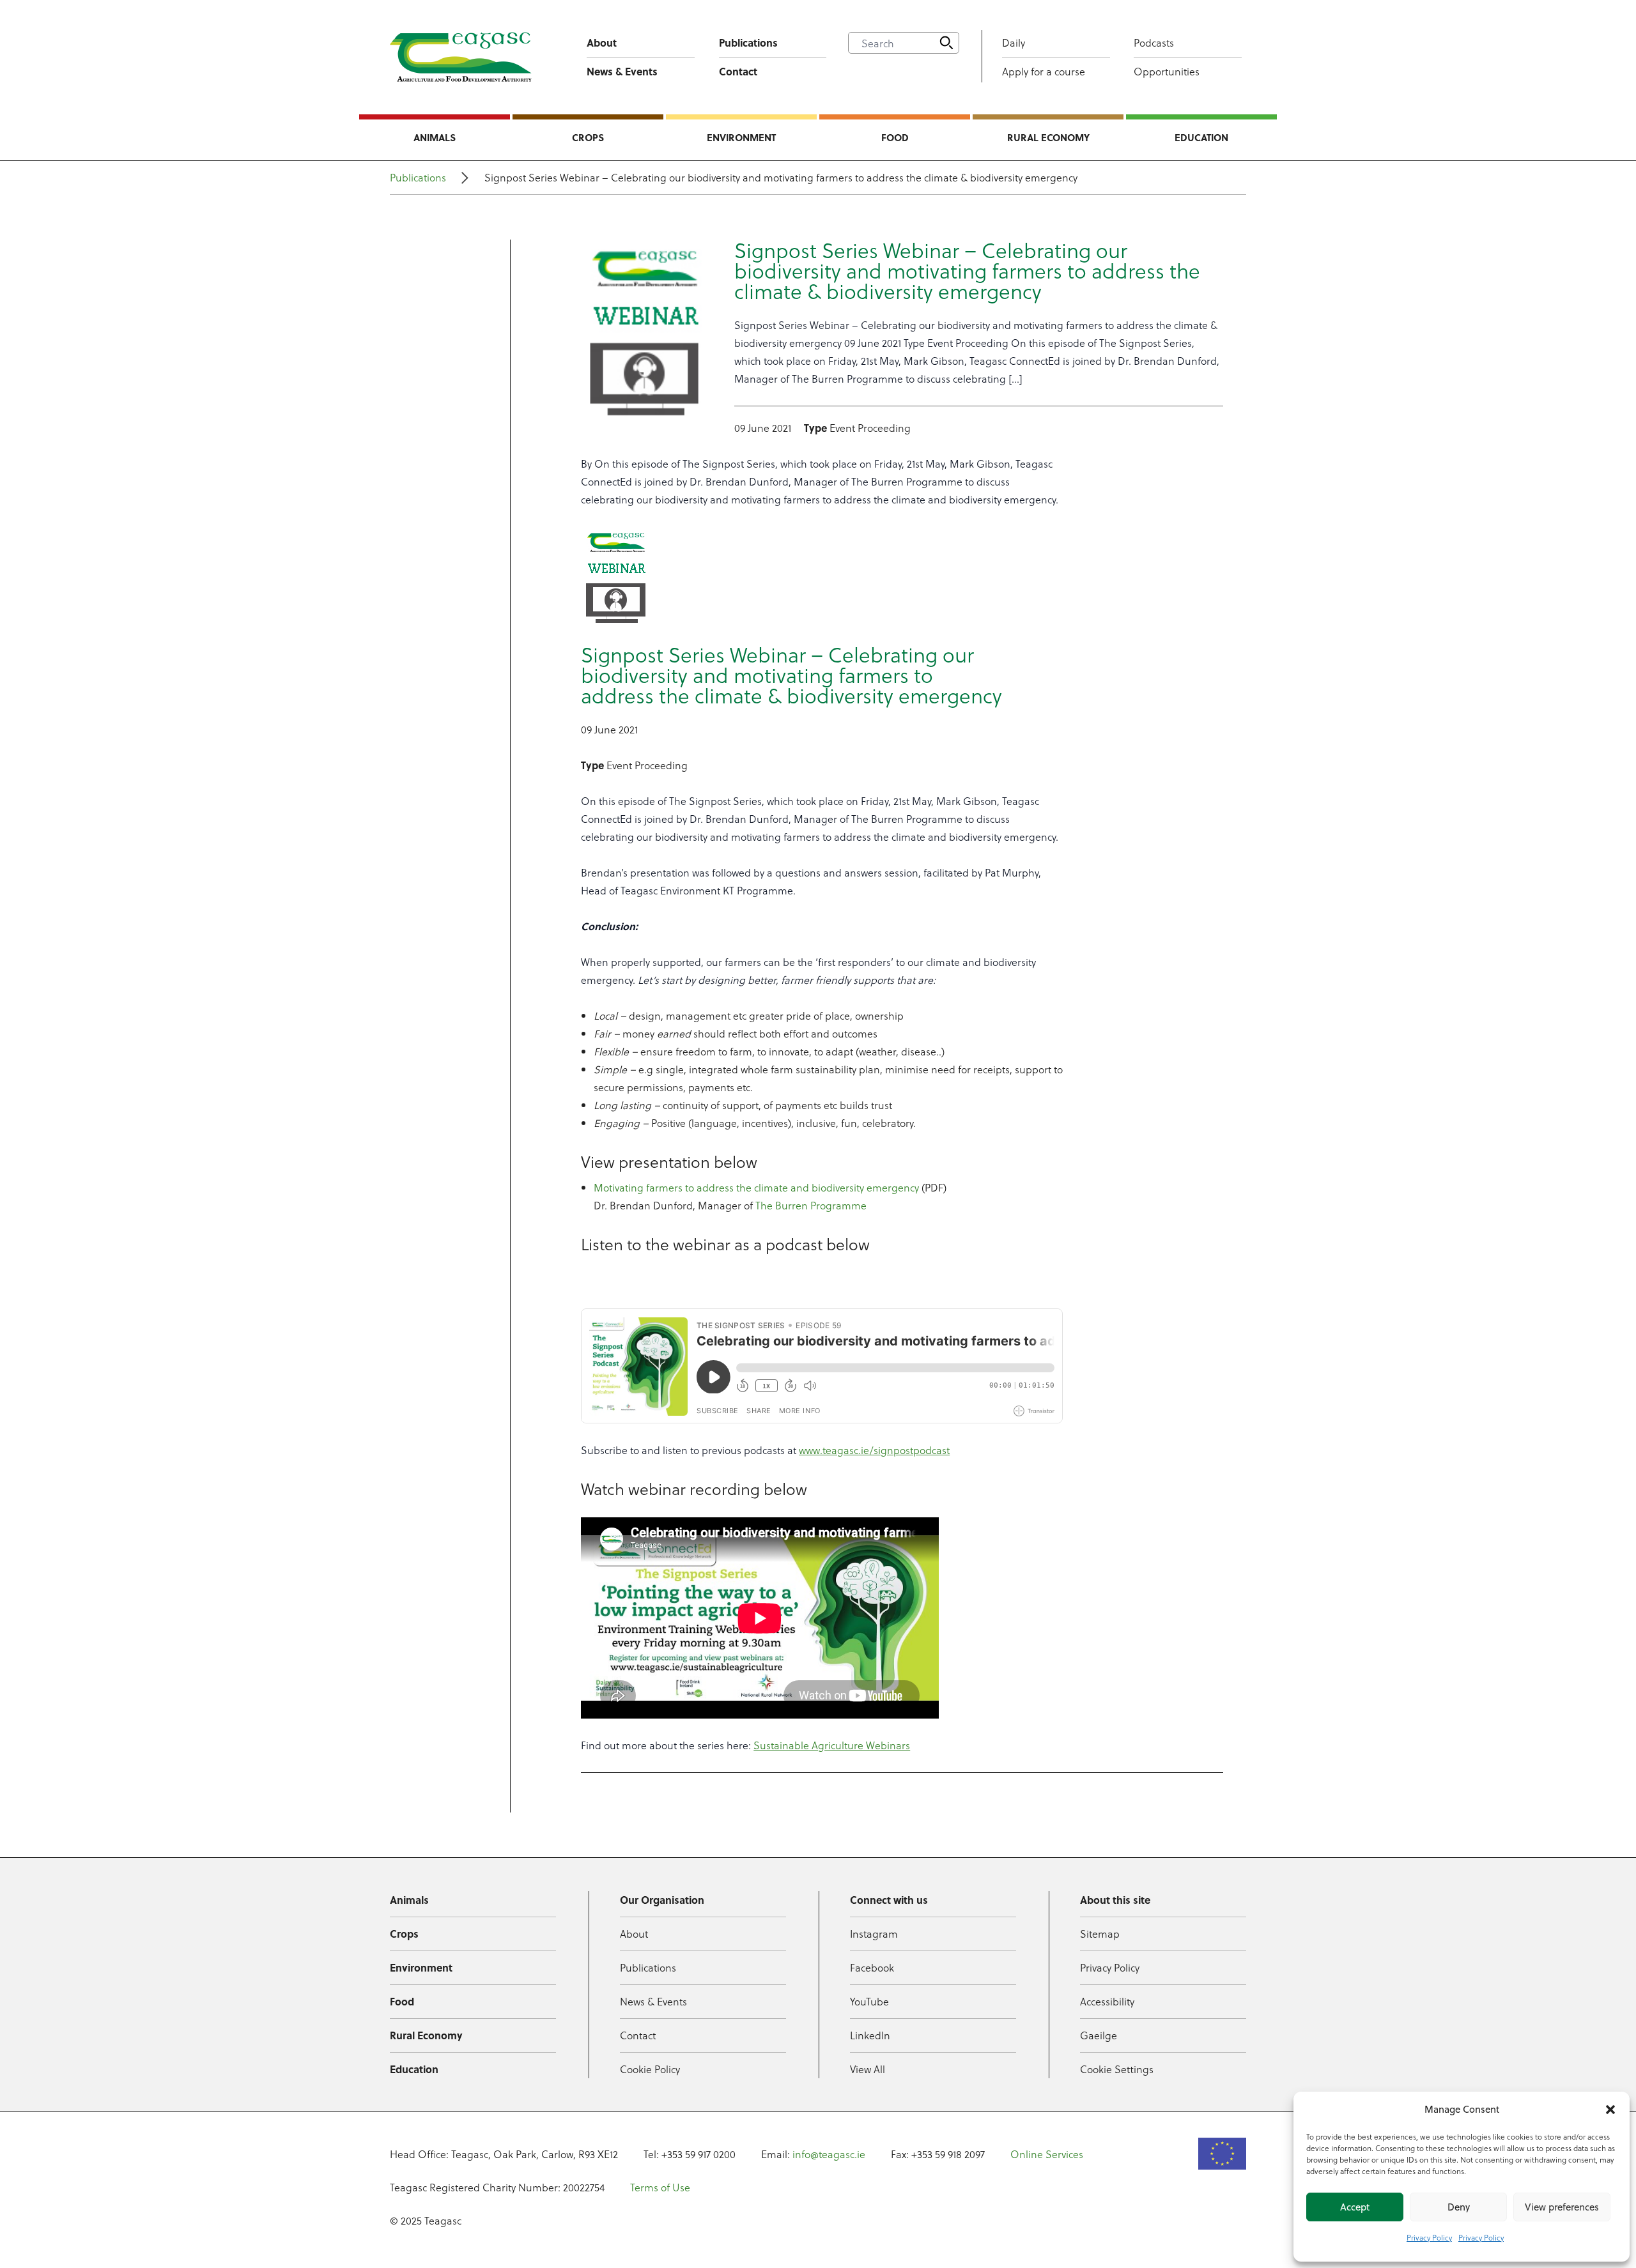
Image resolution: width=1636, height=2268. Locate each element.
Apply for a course (1044, 71)
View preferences (1562, 2207)
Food (895, 137)
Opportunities (1167, 71)
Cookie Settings (1117, 2069)
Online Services (1047, 2154)
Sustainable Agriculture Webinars (832, 1745)
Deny (1459, 2207)
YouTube (869, 2001)
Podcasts (1154, 42)
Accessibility (1107, 2001)
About (602, 42)
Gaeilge (1099, 2035)
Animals (435, 137)
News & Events (622, 71)
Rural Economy (1048, 137)
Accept (1355, 2207)
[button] (1610, 2110)
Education (1201, 137)
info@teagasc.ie (829, 2154)
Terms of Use (660, 2187)
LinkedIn (870, 2035)
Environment (741, 137)
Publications (748, 42)
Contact (738, 71)
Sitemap (1100, 1934)
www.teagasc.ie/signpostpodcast (874, 1450)
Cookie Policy (650, 2069)
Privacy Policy (1429, 2237)
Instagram (874, 1934)
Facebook (872, 1967)
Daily (1014, 42)
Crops (588, 137)
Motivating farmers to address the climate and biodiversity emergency (756, 1187)
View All (868, 2069)
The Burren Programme (811, 1205)
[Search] (946, 43)
